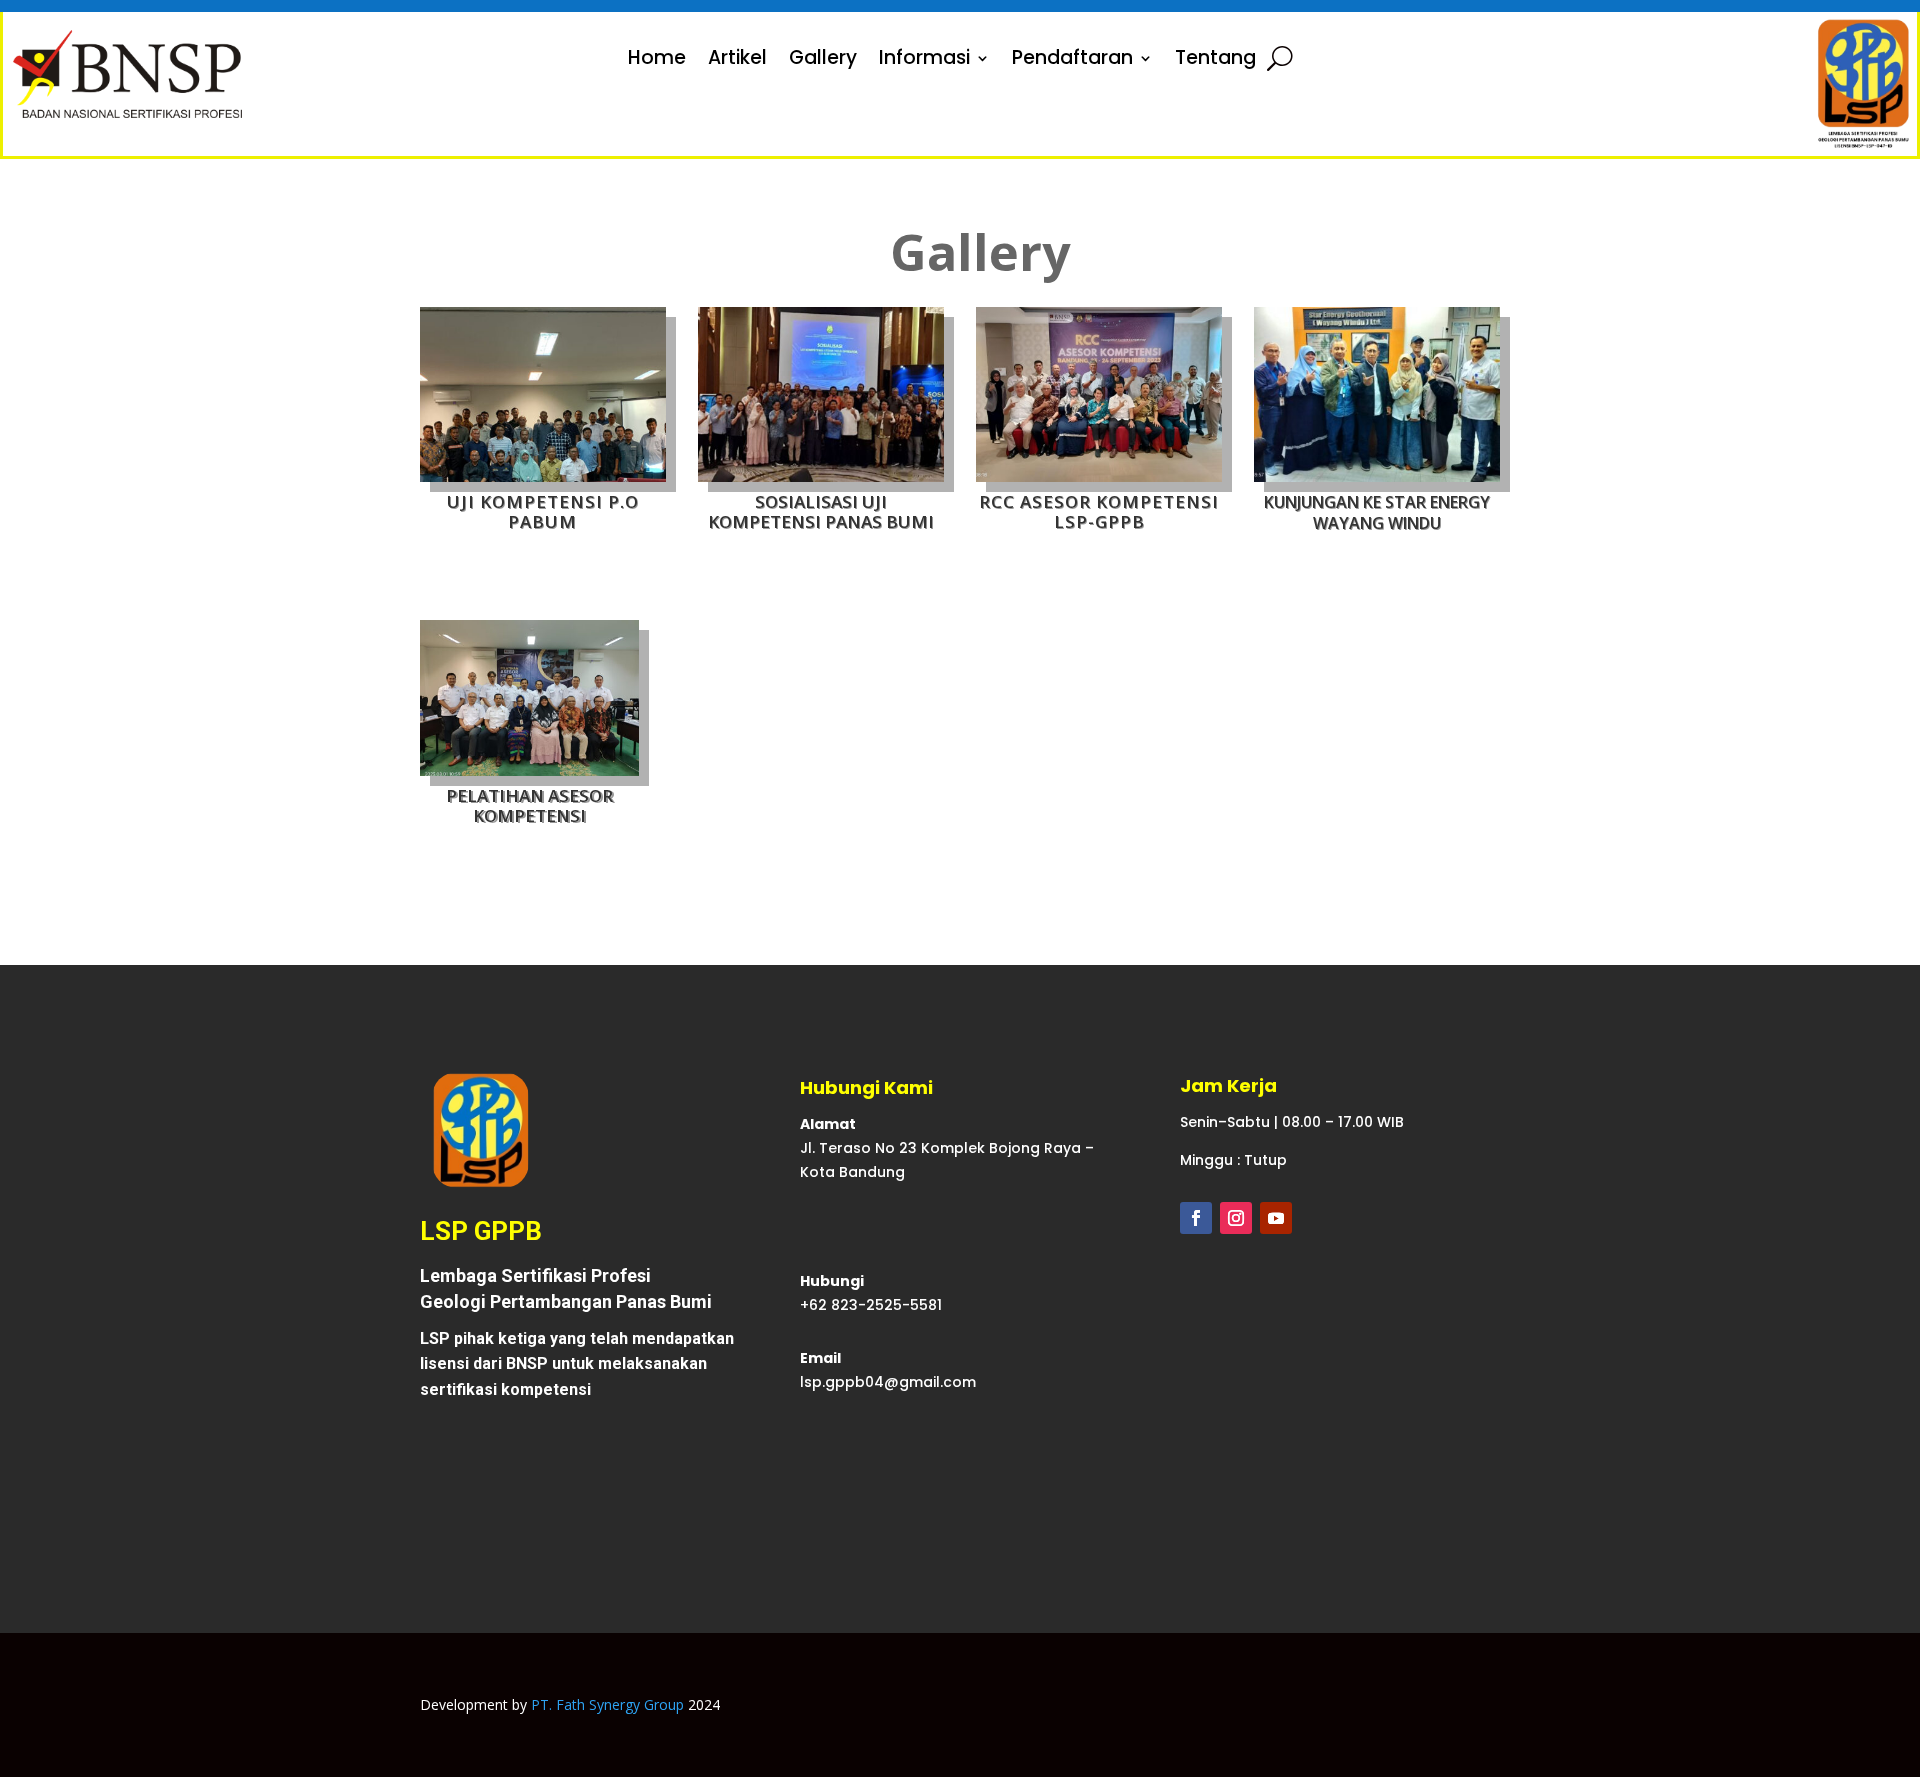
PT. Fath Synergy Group (607, 1704)
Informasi (924, 61)
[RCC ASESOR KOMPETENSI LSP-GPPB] (1099, 476)
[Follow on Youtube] (1276, 1218)
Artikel (737, 61)
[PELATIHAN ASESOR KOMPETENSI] (529, 770)
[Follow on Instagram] (1236, 1218)
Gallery (823, 61)
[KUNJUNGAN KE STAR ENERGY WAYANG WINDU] (1377, 476)
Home (657, 61)
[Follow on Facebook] (1196, 1218)
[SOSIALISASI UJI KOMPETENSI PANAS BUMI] (821, 476)
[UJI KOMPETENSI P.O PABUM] (543, 476)
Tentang (1215, 61)
